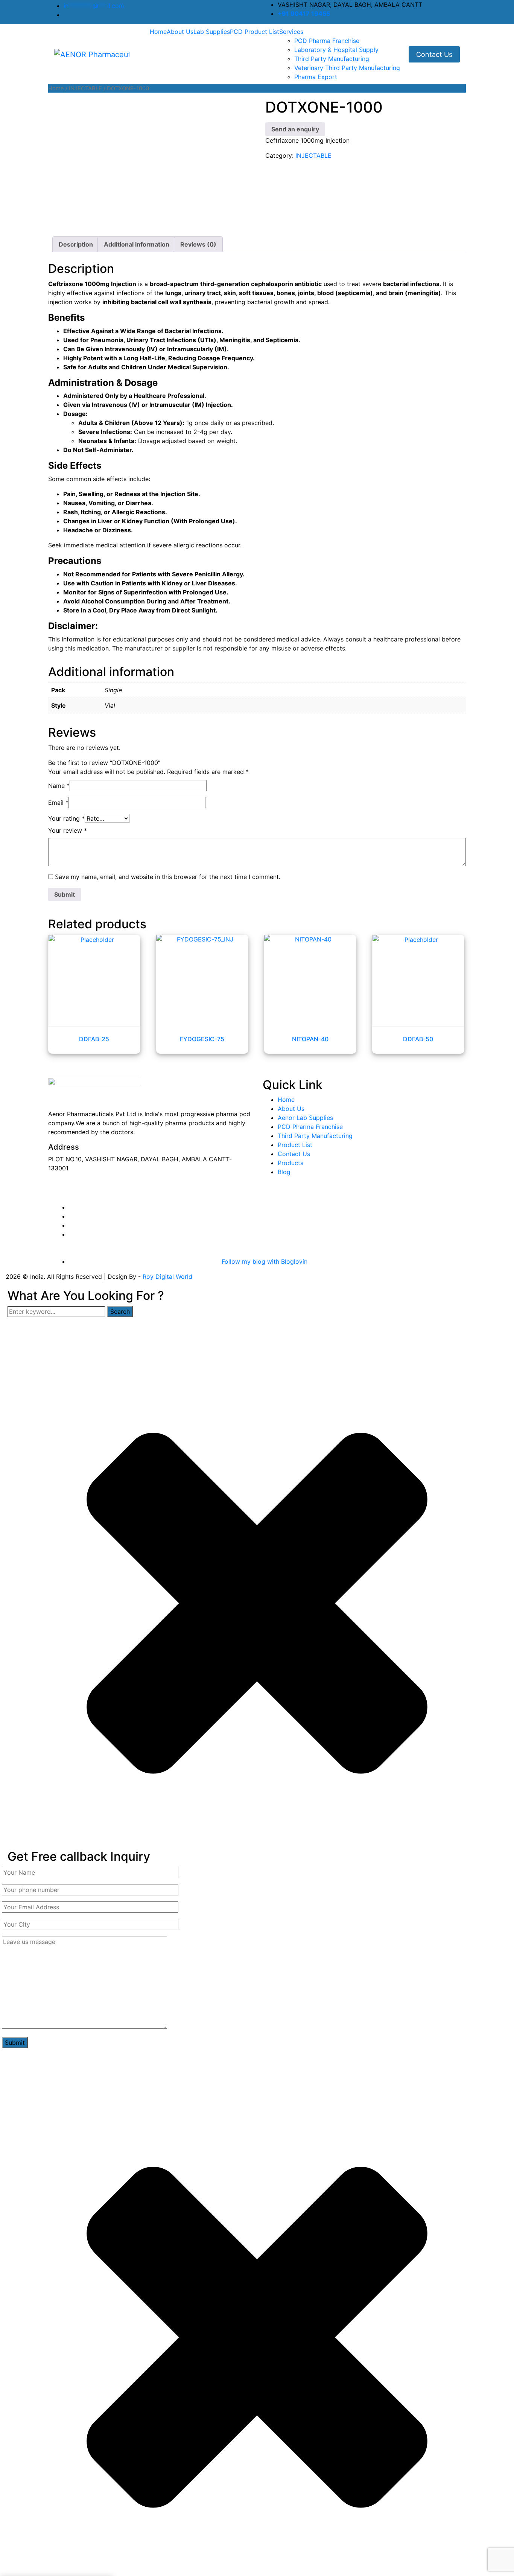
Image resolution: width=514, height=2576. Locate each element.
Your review (68, 830)
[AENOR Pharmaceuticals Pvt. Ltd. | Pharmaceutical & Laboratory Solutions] (92, 54)
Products (290, 1163)
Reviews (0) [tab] (198, 244)
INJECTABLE (85, 88)
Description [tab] (76, 244)
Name (59, 786)
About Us (180, 32)
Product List (295, 1145)
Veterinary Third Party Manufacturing (347, 68)
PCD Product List (255, 32)
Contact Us (434, 54)
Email (58, 803)
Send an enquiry (295, 129)
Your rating (66, 818)
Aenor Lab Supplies (305, 1118)
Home (158, 32)
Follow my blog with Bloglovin (265, 1261)
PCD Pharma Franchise (327, 41)
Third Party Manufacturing (332, 59)
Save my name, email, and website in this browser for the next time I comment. (168, 877)
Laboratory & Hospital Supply (336, 50)
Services (291, 32)
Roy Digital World (167, 1277)
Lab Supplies (212, 32)
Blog (284, 1172)
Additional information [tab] (137, 244)
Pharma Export (316, 77)
